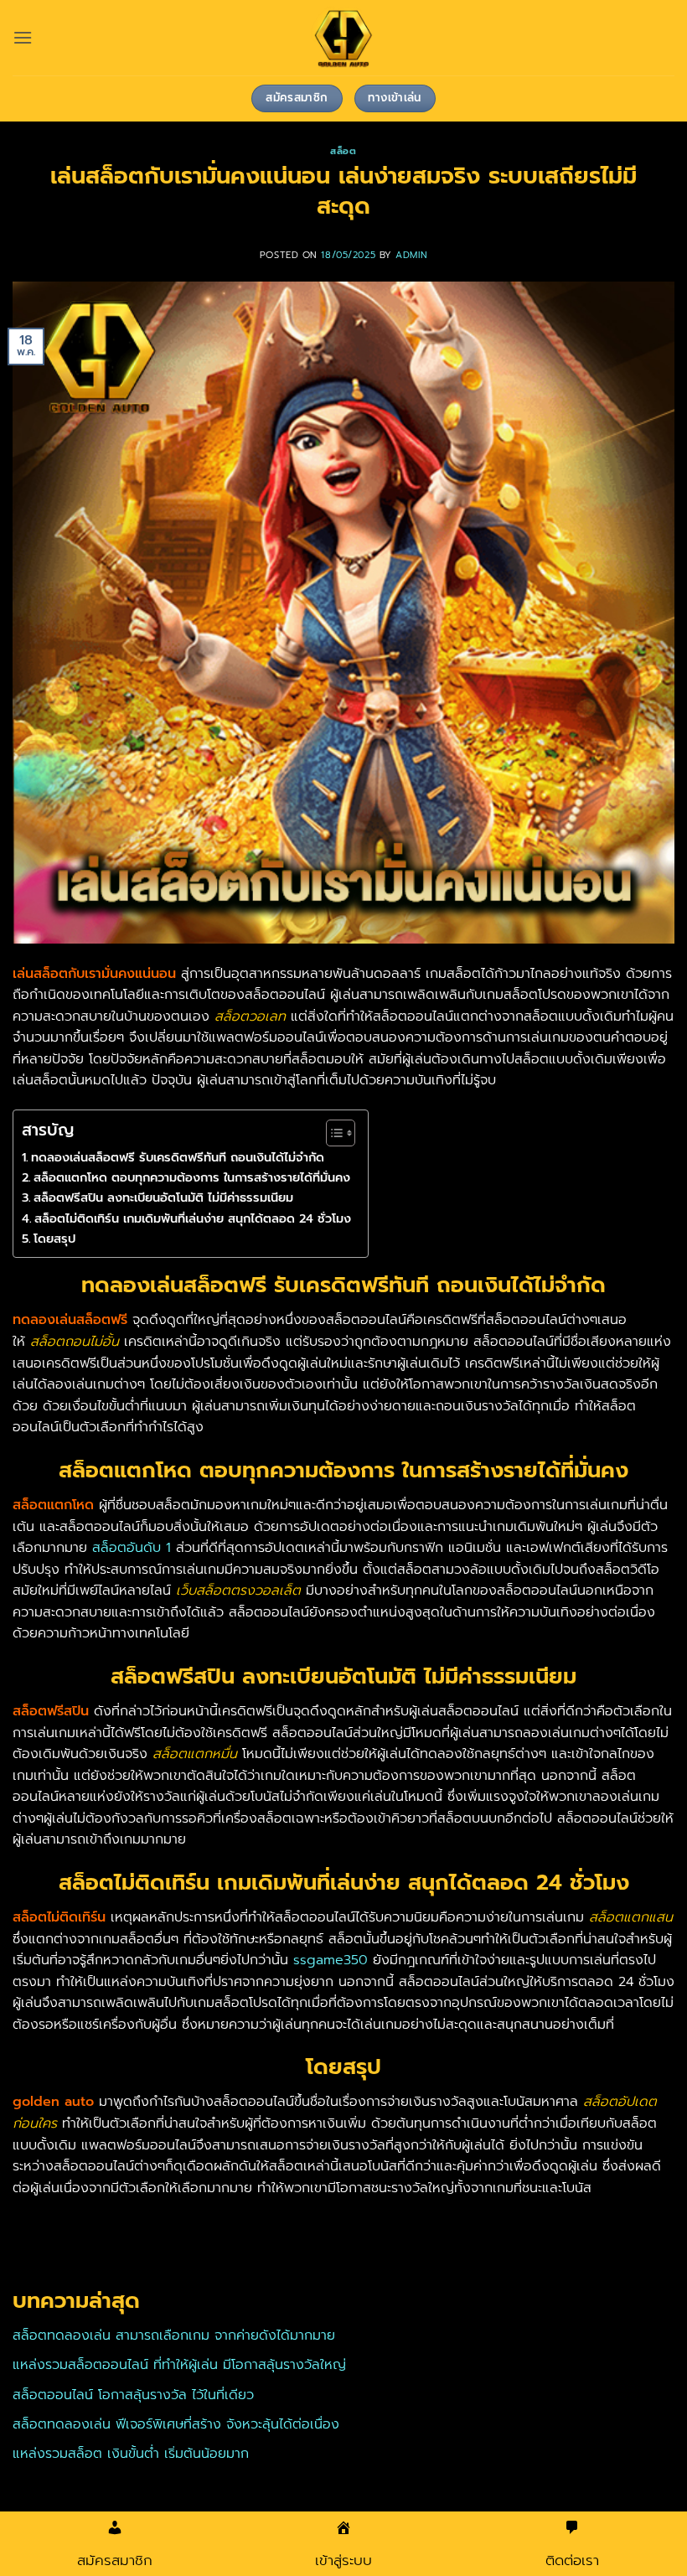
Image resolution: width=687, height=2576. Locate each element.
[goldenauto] (343, 38)
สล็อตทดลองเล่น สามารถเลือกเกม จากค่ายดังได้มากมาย (174, 2335)
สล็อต (343, 151)
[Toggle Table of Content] (332, 1133)
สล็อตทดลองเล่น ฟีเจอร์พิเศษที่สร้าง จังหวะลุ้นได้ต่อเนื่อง (176, 2424)
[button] (23, 37)
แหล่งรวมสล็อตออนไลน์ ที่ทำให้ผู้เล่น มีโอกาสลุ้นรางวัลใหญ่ (179, 2365)
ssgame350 (331, 1960)
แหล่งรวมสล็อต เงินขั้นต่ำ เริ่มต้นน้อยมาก (131, 2454)
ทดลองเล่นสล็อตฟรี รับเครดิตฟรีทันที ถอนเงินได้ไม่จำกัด (178, 1157)
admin (411, 255)
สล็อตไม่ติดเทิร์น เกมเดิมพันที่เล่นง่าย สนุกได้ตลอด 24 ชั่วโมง (193, 1218)
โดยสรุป (54, 1239)
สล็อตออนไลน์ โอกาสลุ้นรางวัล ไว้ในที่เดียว (133, 2395)
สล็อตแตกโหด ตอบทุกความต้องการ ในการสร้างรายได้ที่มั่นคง (192, 1177)
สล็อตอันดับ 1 (132, 1548)
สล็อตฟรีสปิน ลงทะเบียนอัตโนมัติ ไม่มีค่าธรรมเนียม (163, 1197)
